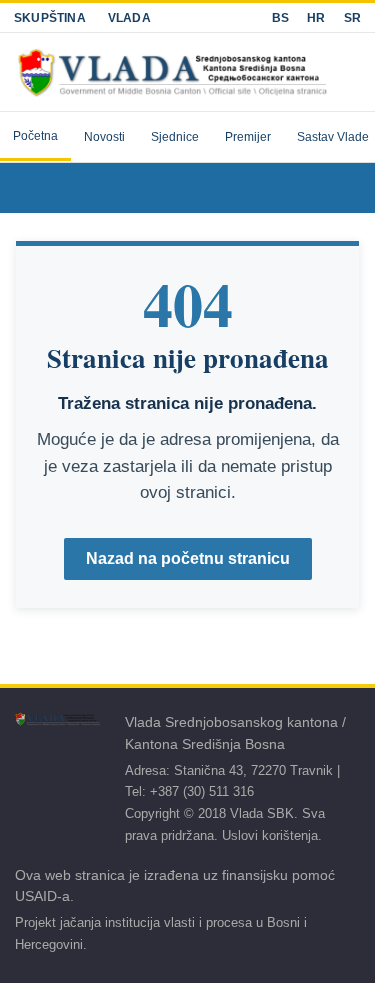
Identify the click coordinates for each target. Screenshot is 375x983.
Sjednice (175, 137)
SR (352, 18)
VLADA (129, 18)
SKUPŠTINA (50, 18)
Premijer (248, 137)
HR (316, 18)
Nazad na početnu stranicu (188, 558)
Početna (35, 136)
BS (280, 18)
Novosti (104, 137)
